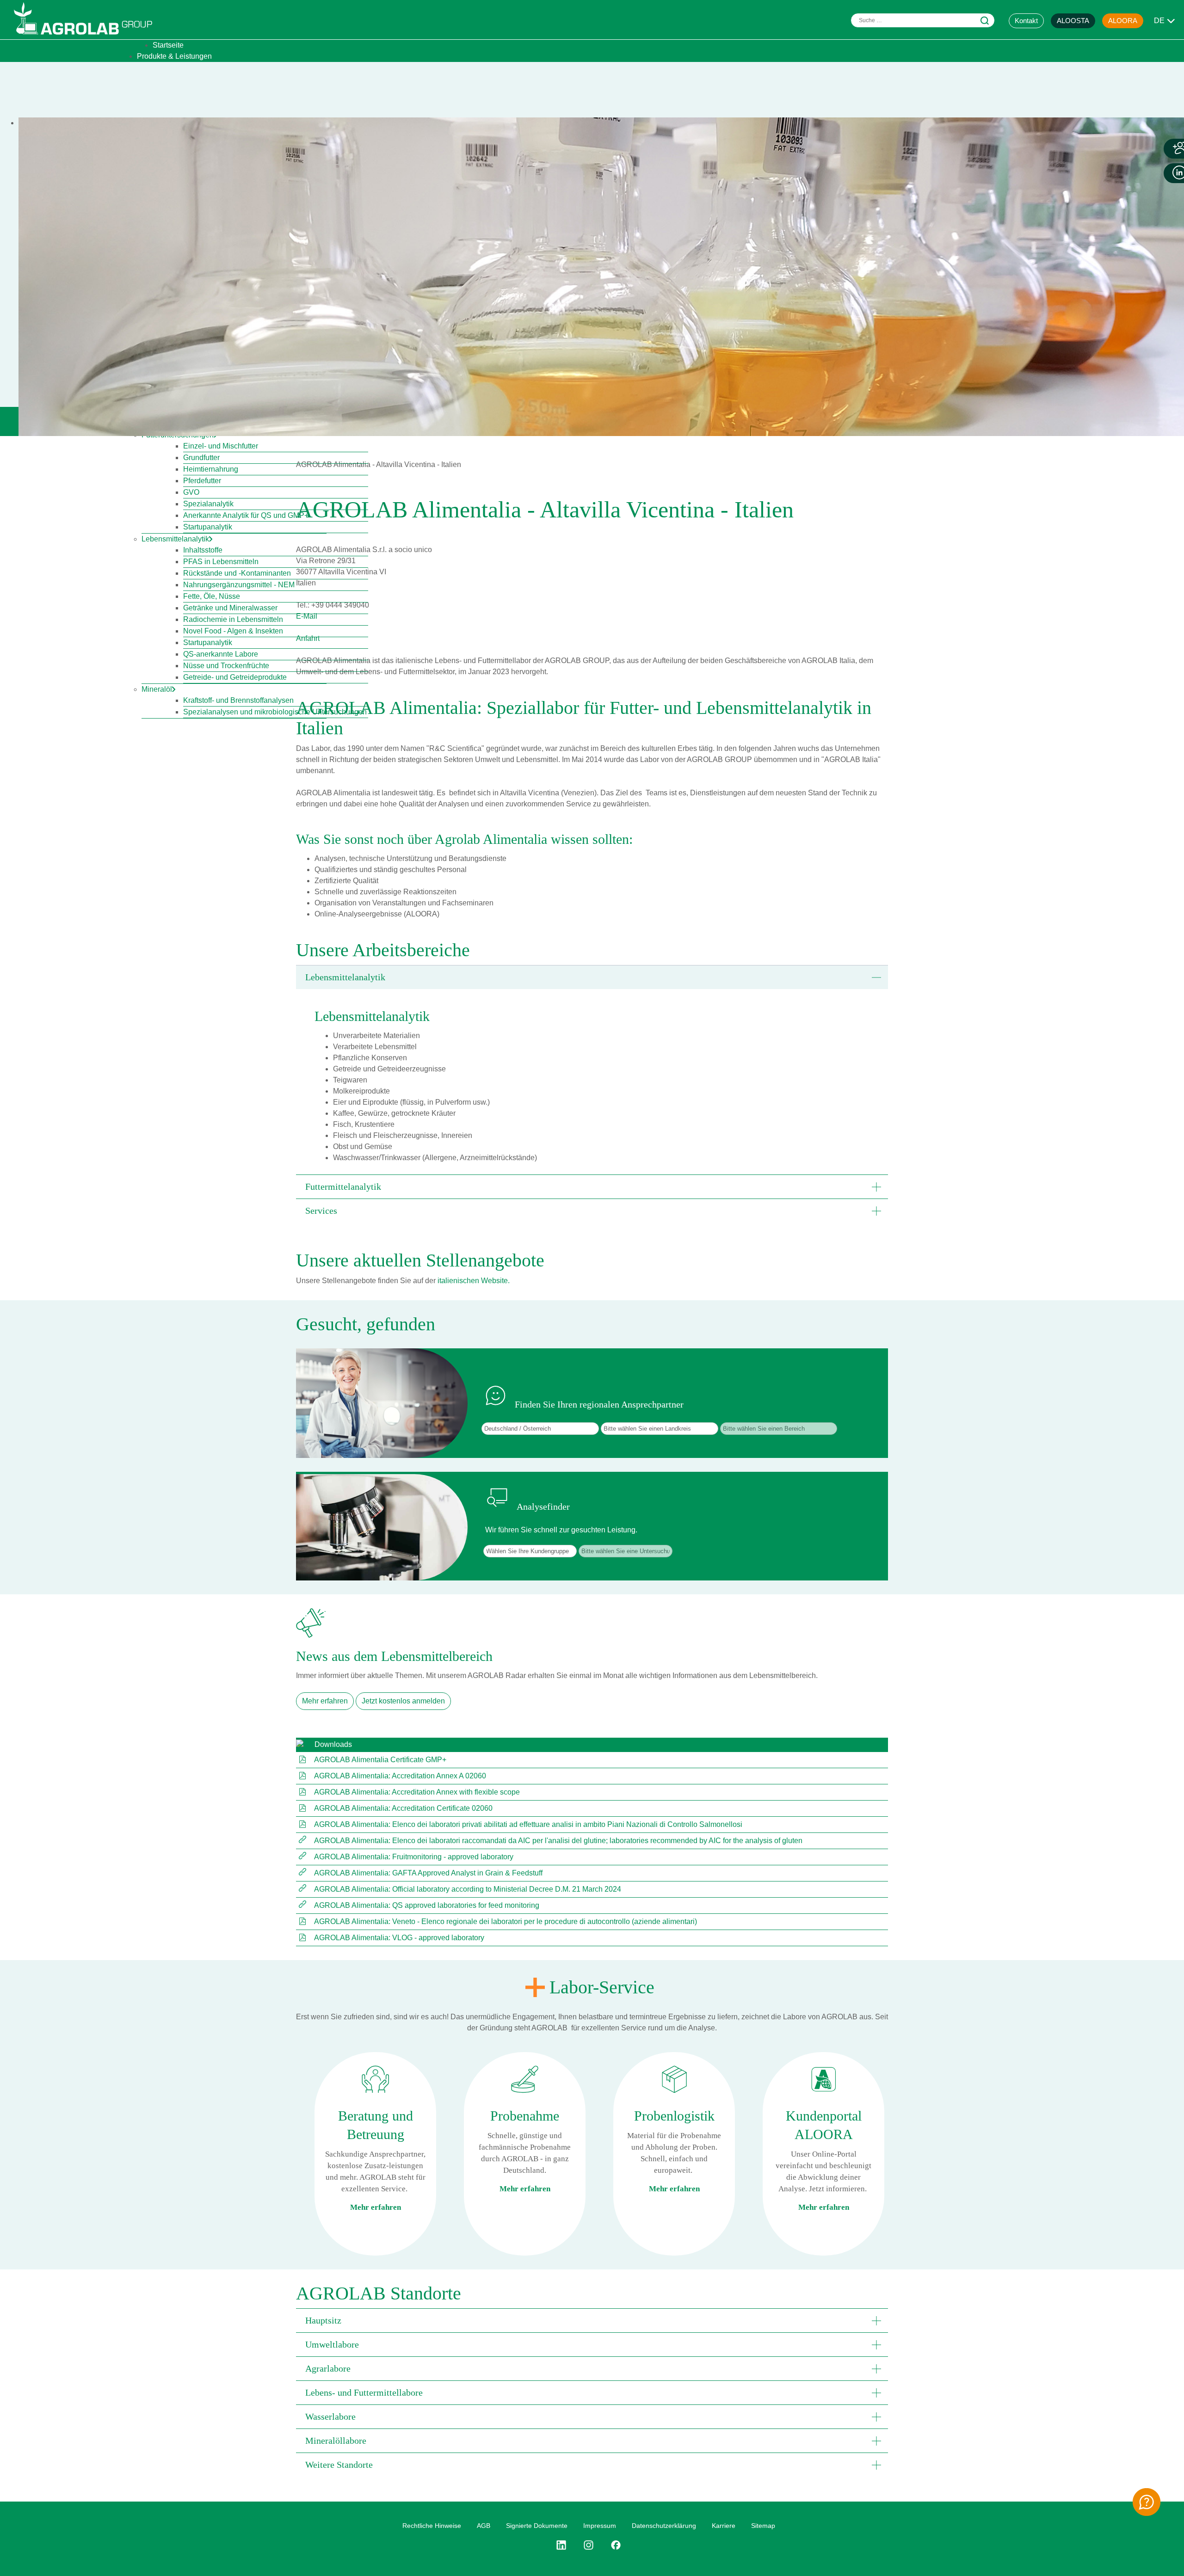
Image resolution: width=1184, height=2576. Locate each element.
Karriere (724, 2526)
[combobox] (923, 20)
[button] (592, 977)
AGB (484, 2526)
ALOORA (1123, 21)
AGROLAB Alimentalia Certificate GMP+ (380, 1760)
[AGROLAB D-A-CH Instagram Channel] (589, 2545)
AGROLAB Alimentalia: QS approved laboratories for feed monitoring (427, 1905)
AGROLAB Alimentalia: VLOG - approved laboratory (399, 1938)
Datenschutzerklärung (664, 2526)
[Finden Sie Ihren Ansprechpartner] (1147, 2502)
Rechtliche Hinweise (432, 2526)
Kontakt (1026, 21)
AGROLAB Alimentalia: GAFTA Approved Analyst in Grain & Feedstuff (428, 1873)
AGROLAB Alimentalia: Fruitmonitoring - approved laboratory (414, 1857)
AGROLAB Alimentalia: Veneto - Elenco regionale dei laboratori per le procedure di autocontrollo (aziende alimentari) (506, 1921)
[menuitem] (168, 45)
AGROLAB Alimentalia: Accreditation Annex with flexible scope (417, 1792)
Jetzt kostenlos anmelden (403, 1701)
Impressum (600, 2526)
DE (1159, 21)
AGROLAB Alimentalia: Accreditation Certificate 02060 (403, 1808)
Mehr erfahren (325, 1701)
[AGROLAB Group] (87, 37)
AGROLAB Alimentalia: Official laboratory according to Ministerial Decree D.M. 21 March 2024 (468, 1889)
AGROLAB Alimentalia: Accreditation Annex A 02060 (400, 1776)
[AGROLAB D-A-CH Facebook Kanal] (616, 2545)
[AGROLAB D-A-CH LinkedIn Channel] (565, 2545)
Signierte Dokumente (537, 2526)
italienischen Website (473, 1281)
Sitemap (763, 2526)
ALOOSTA (1073, 21)
